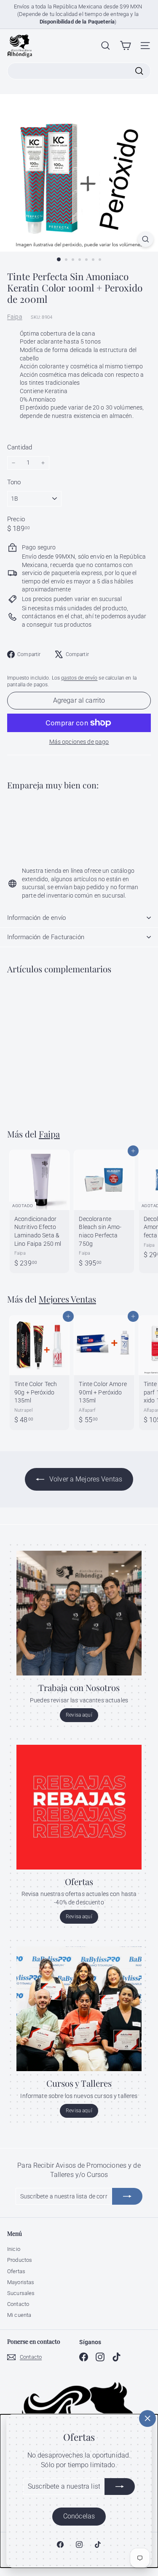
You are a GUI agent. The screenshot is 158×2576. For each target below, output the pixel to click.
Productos (20, 2260)
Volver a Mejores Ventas (85, 1479)
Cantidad (20, 447)
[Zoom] (146, 239)
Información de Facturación (46, 937)
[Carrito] (125, 46)
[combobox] (79, 71)
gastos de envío (79, 678)
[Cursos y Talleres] (79, 2009)
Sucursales (21, 2293)
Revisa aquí (79, 1715)
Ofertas (16, 2271)
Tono (14, 482)
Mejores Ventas (67, 1299)
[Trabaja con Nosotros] (79, 1613)
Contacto (18, 2304)
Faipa (15, 317)
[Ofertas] (79, 1807)
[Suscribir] (120, 2487)
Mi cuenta (19, 2315)
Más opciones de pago (79, 742)
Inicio (14, 2249)
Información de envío (36, 918)
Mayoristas (21, 2282)
